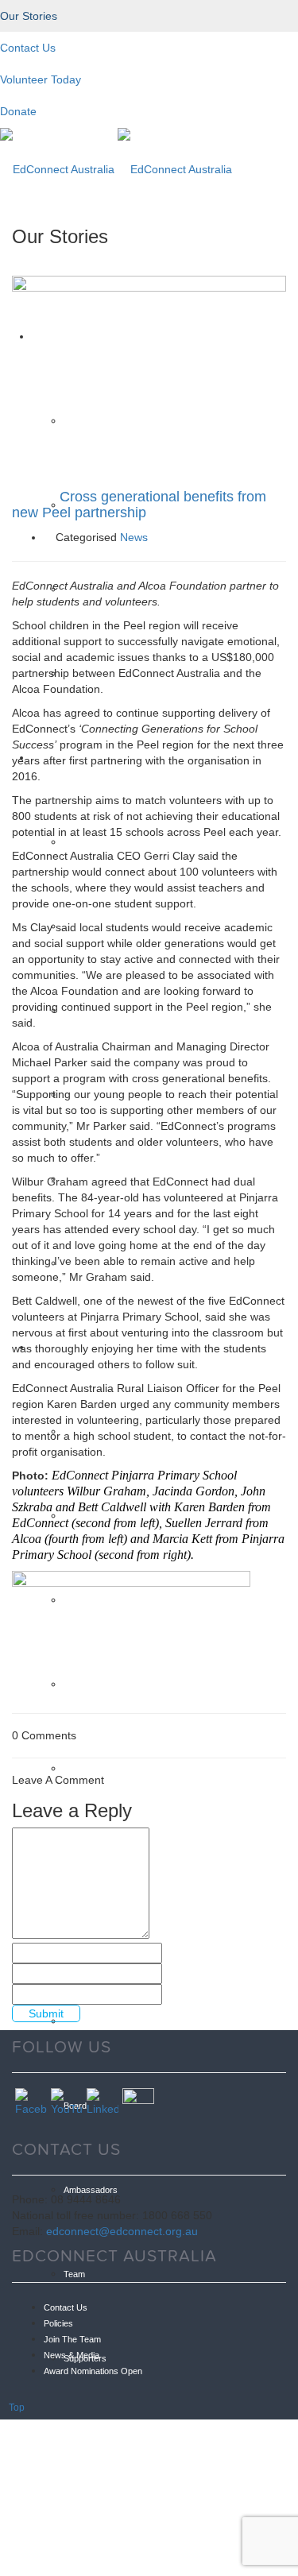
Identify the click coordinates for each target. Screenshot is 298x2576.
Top (17, 2408)
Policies (58, 2323)
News (134, 537)
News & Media (72, 2355)
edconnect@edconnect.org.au (122, 2231)
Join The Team (72, 2339)
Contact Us (66, 2307)
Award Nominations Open (93, 2371)
